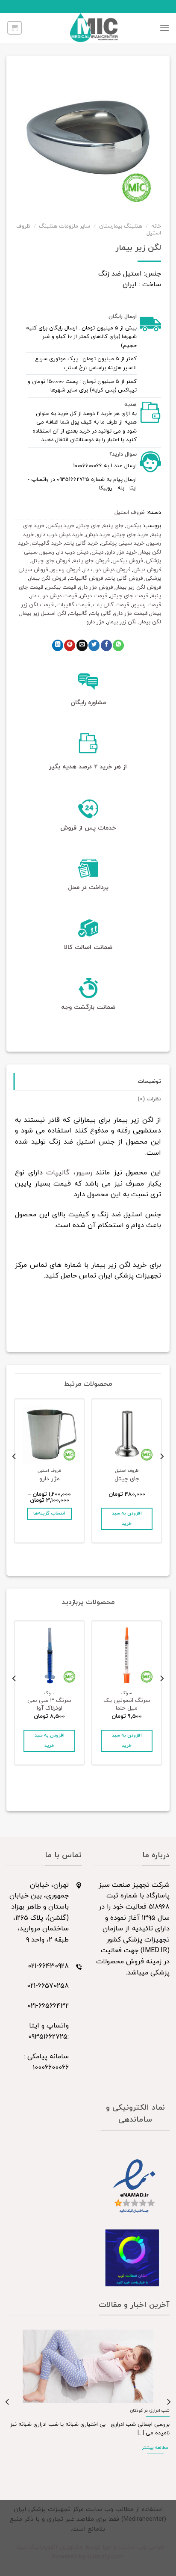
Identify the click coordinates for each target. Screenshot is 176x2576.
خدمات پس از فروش (88, 828)
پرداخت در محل (88, 888)
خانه (156, 226)
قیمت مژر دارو (131, 614)
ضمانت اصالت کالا (88, 947)
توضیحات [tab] (149, 1082)
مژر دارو (95, 622)
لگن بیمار (150, 622)
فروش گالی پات (124, 578)
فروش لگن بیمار (48, 578)
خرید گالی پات (82, 543)
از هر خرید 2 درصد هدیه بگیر (88, 767)
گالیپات (78, 614)
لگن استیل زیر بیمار (43, 614)
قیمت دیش (94, 596)
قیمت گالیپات (73, 605)
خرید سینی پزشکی (123, 543)
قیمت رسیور (147, 605)
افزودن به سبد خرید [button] (127, 1519)
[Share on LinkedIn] (58, 645)
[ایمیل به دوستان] (82, 645)
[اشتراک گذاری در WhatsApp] (118, 645)
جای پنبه (113, 526)
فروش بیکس (128, 561)
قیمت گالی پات (111, 605)
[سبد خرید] (15, 28)
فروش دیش (147, 570)
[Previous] (161, 1473)
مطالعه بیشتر (155, 2448)
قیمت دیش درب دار (54, 596)
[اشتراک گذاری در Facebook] (106, 645)
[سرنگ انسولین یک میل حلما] (127, 1656)
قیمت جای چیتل (129, 596)
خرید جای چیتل (131, 535)
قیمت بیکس (61, 587)
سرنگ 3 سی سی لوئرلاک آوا (49, 1704)
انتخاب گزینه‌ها (49, 1513)
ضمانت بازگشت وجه (88, 1007)
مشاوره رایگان (88, 703)
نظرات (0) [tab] (149, 1099)
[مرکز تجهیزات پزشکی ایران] (94, 28)
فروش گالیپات (86, 578)
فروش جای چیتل (51, 561)
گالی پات (101, 614)
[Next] (15, 1473)
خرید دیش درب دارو (60, 535)
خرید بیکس (61, 526)
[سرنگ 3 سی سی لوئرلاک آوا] (49, 1656)
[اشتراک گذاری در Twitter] (94, 645)
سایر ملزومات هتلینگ (65, 226)
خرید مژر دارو (122, 552)
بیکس (134, 526)
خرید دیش (98, 535)
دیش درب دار (73, 552)
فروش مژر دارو (96, 587)
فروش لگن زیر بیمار (138, 587)
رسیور (47, 552)
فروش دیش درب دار (107, 570)
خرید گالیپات (47, 543)
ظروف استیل (130, 513)
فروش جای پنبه (91, 561)
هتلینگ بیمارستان (121, 226)
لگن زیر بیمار (122, 622)
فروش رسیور (66, 570)
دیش (97, 552)
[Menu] (164, 28)
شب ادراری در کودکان (150, 2411)
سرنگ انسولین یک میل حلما (127, 1704)
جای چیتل (89, 526)
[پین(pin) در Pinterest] (70, 645)
